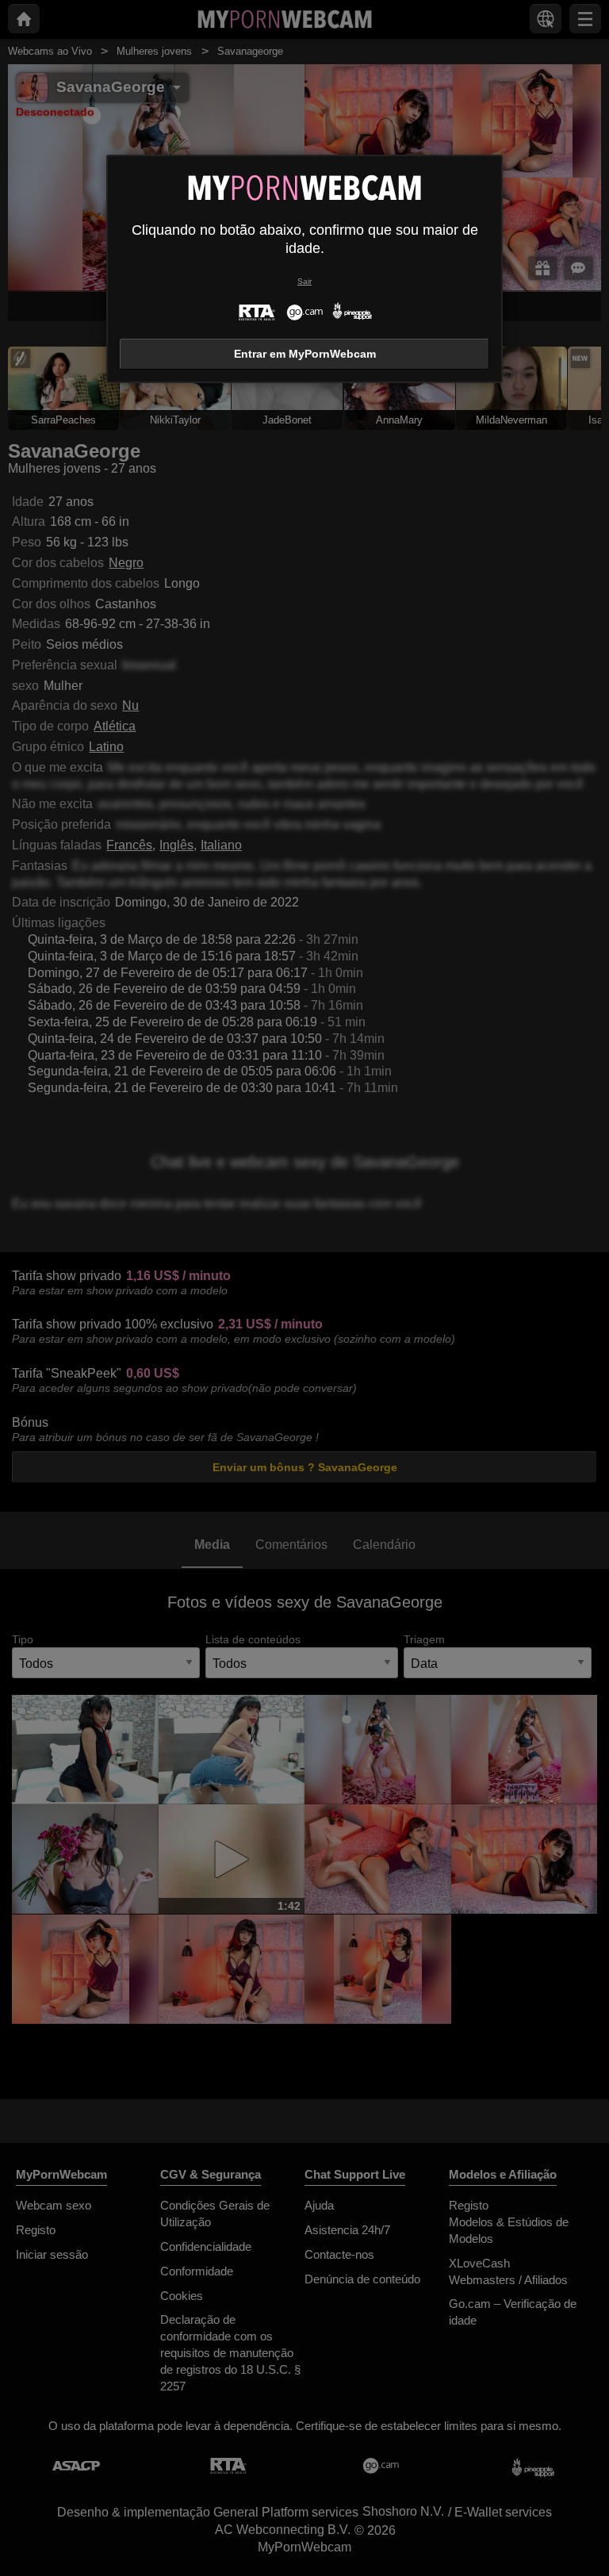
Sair (304, 281)
